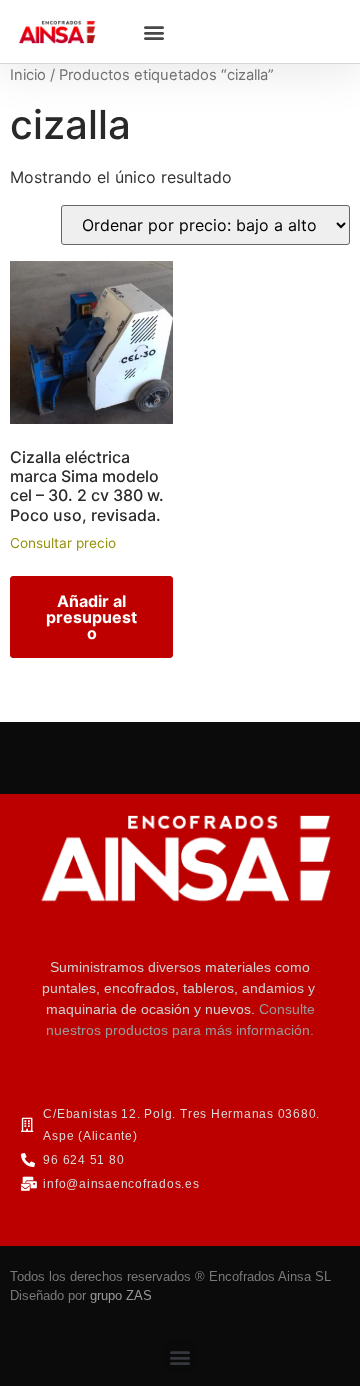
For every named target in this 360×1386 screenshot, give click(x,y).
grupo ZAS (121, 1295)
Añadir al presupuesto (91, 617)
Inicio (28, 75)
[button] (153, 31)
